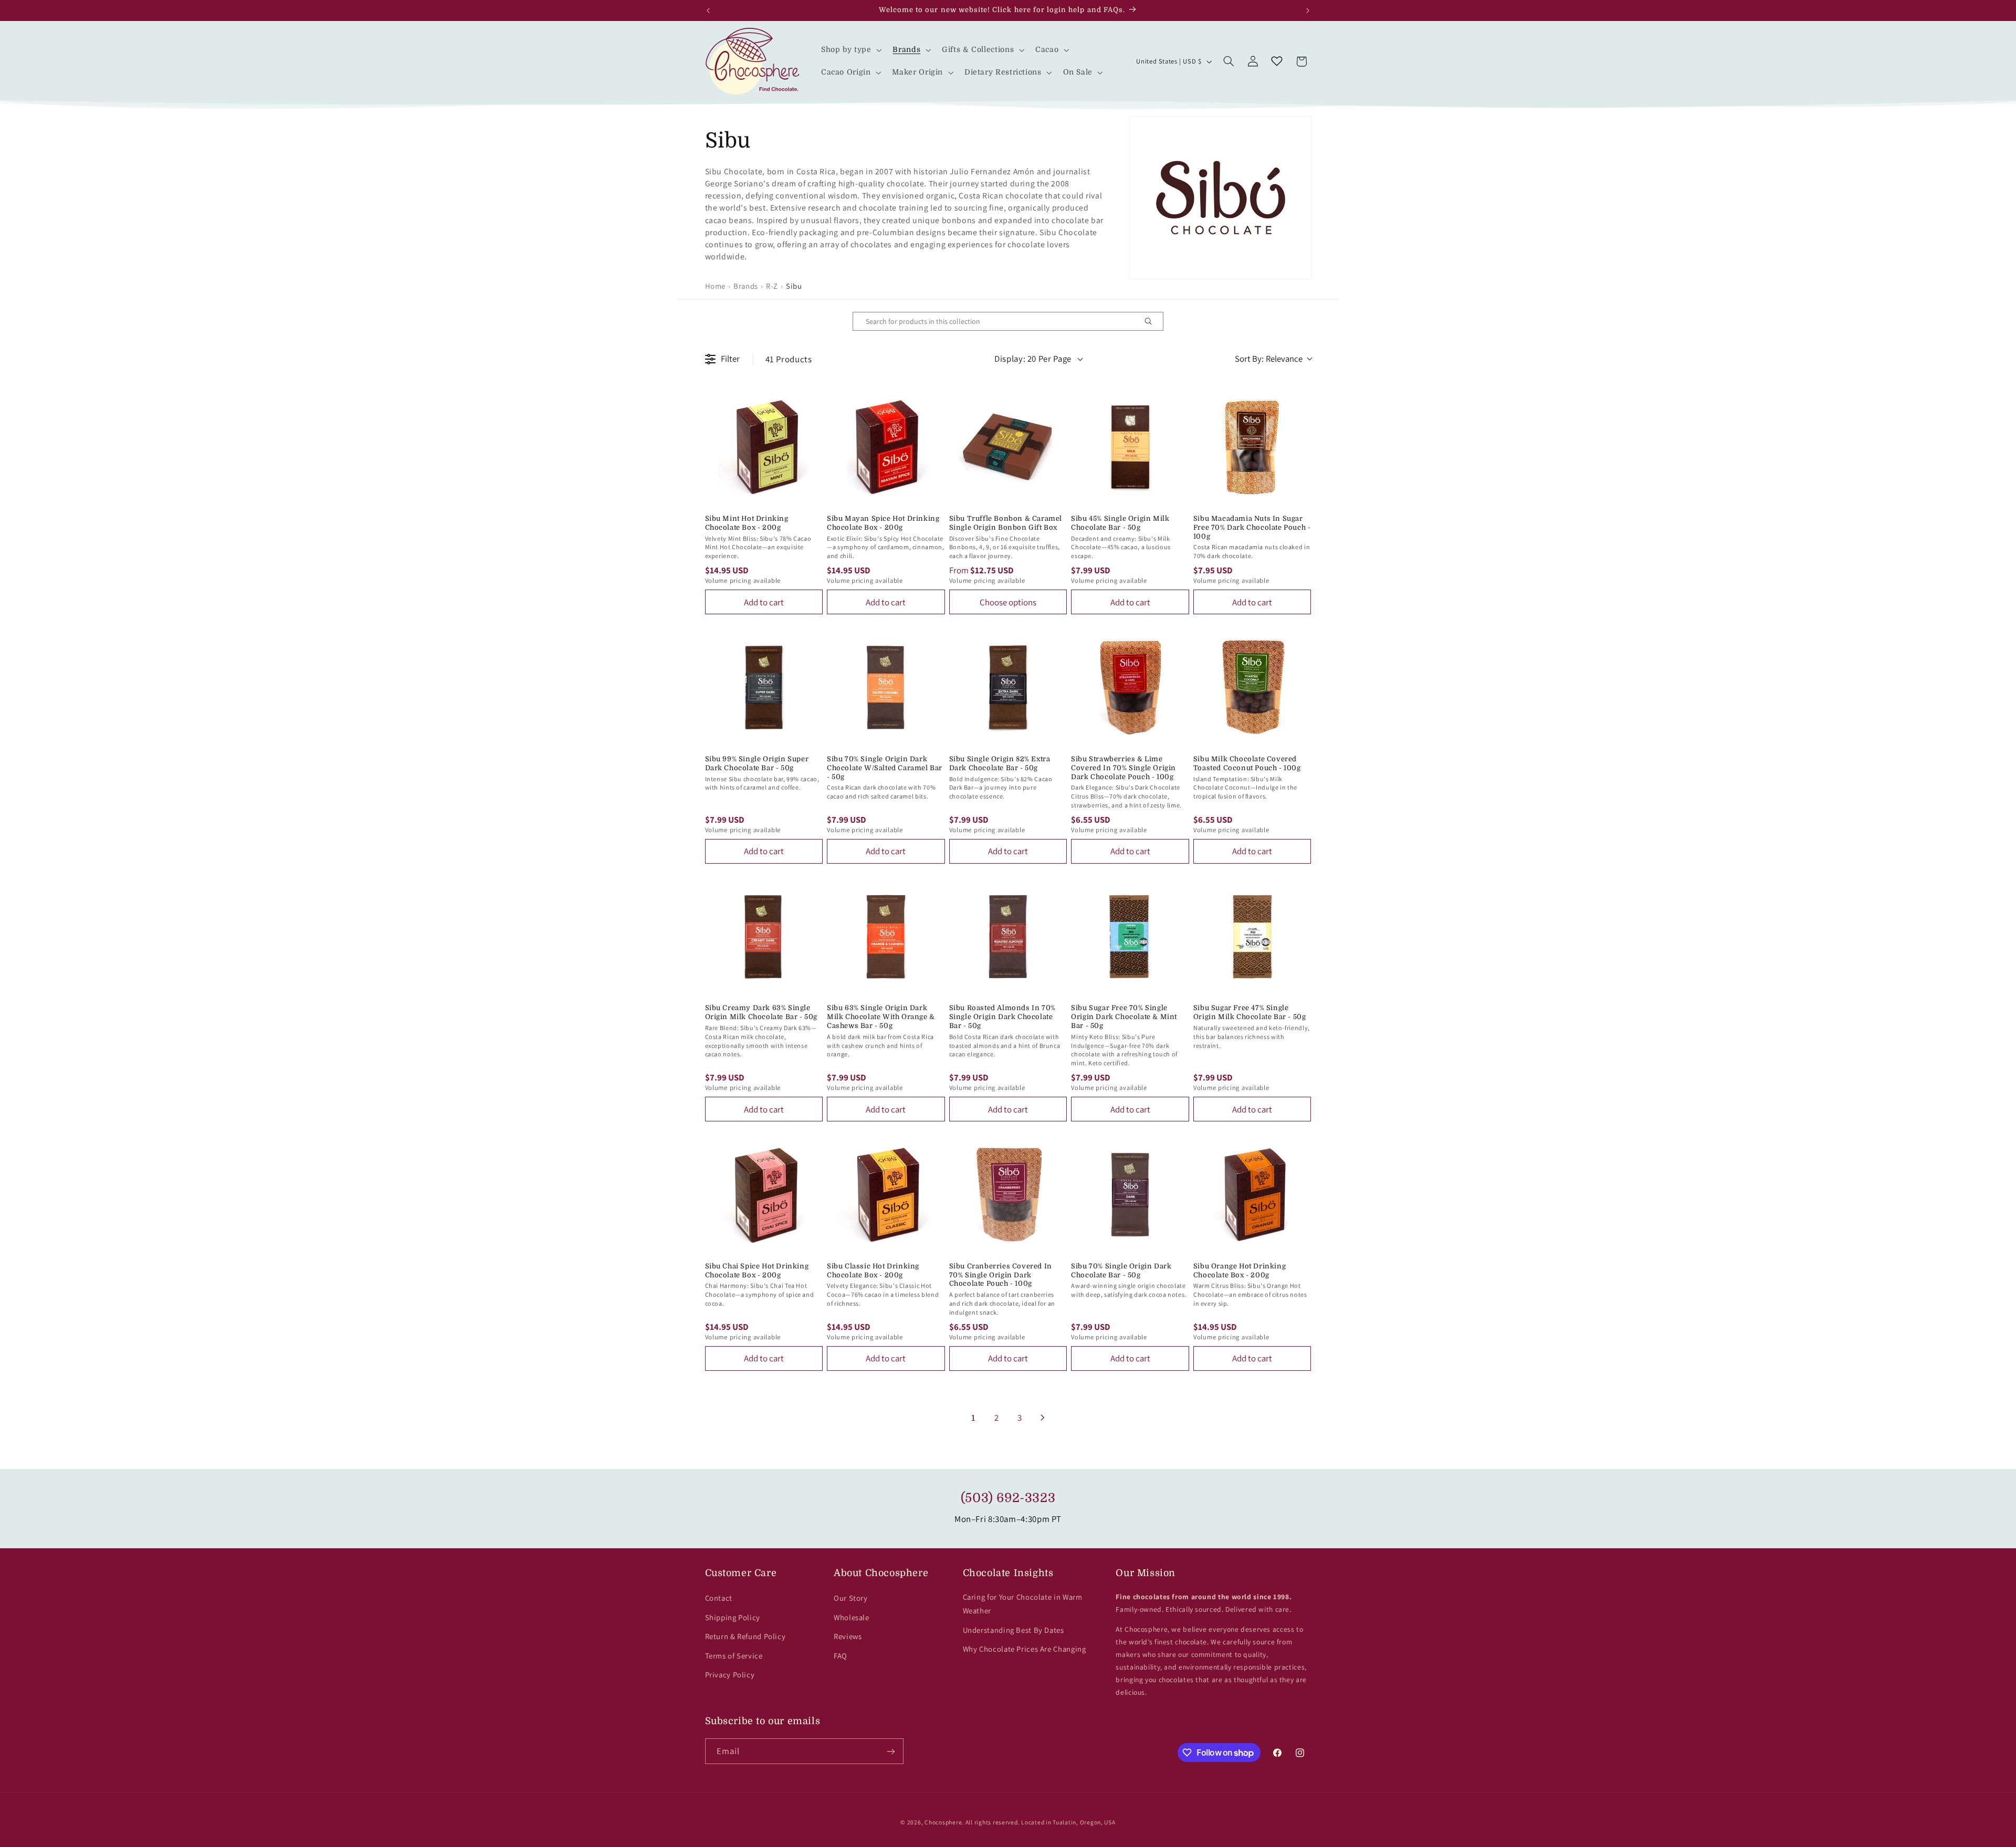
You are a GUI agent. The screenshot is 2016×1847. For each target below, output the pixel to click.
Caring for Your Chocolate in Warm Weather (1023, 1604)
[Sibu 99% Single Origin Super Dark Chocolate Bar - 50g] (764, 688)
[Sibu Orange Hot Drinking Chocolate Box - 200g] (1252, 1195)
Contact (719, 1598)
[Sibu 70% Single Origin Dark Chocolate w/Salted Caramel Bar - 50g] (886, 688)
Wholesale (852, 1617)
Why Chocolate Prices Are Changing (1025, 1649)
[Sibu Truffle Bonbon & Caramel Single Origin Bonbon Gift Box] (1008, 447)
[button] (850, 50)
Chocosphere (943, 1822)
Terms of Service (734, 1656)
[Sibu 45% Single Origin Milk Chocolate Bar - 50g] (1130, 447)
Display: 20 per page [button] (1033, 359)
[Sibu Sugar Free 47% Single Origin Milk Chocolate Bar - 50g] (1252, 937)
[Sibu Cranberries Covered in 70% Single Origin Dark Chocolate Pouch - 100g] (1008, 1195)
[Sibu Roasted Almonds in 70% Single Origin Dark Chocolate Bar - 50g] (1008, 937)
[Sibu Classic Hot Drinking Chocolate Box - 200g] (886, 1195)
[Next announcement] (1308, 11)
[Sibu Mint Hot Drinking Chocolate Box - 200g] (764, 447)
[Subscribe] (890, 1751)
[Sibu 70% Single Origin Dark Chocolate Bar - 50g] (1130, 1195)
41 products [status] (789, 359)
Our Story (851, 1598)
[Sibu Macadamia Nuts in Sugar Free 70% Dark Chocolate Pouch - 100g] (1252, 447)
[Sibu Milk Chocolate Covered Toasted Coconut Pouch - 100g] (1252, 688)
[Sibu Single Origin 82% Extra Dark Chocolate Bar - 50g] (1008, 688)
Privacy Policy (730, 1675)
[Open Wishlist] (1277, 61)
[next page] (1043, 1418)
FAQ (841, 1656)
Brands (746, 286)
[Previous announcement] (708, 11)
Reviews (848, 1636)
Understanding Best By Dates (1014, 1630)
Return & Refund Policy (745, 1636)
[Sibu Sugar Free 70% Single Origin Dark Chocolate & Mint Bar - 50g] (1130, 937)
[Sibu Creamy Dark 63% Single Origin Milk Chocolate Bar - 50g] (764, 937)
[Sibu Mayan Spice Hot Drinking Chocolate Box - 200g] (886, 447)
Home (716, 286)
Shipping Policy (733, 1617)
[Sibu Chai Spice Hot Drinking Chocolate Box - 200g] (764, 1195)
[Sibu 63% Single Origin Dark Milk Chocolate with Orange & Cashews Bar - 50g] (886, 937)
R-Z (772, 286)
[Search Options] (1152, 321)
